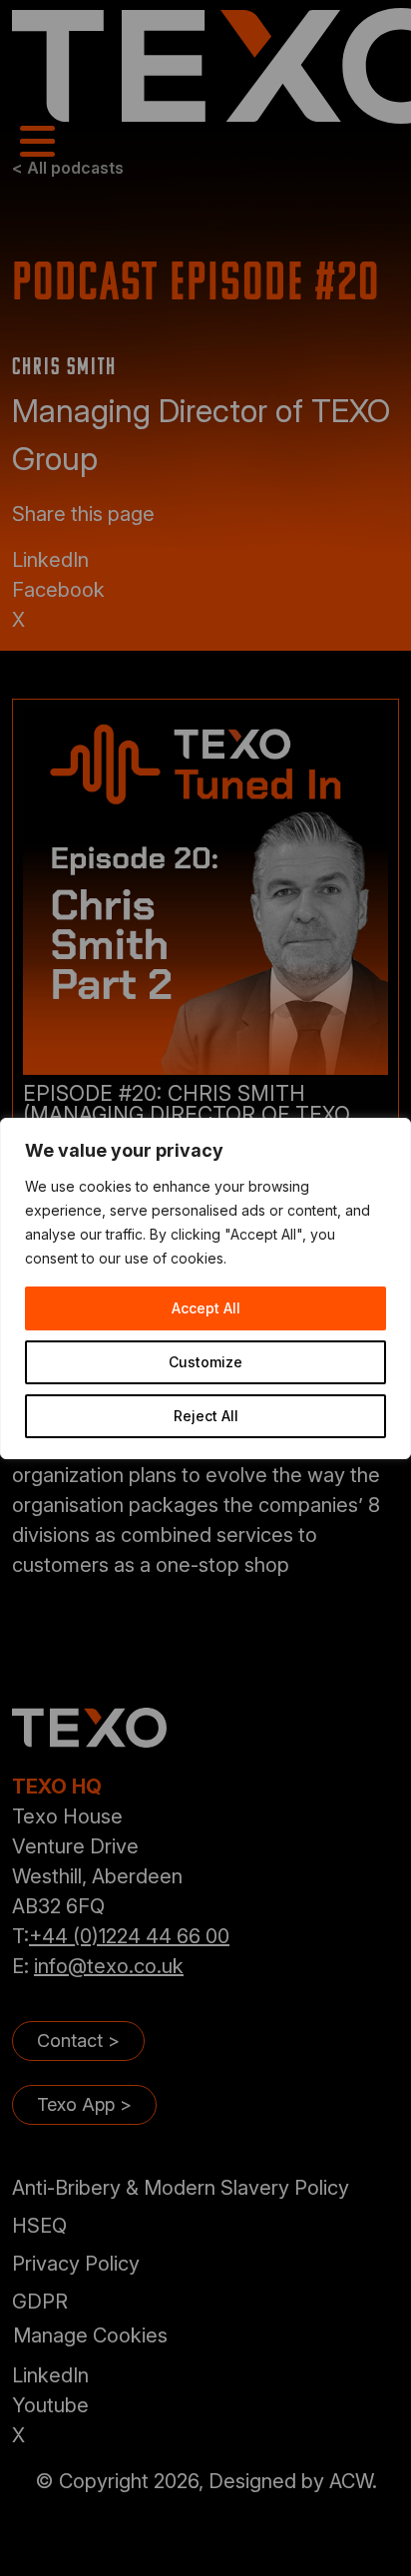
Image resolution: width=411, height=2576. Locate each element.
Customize (205, 1362)
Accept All (206, 1308)
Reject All (206, 1416)
